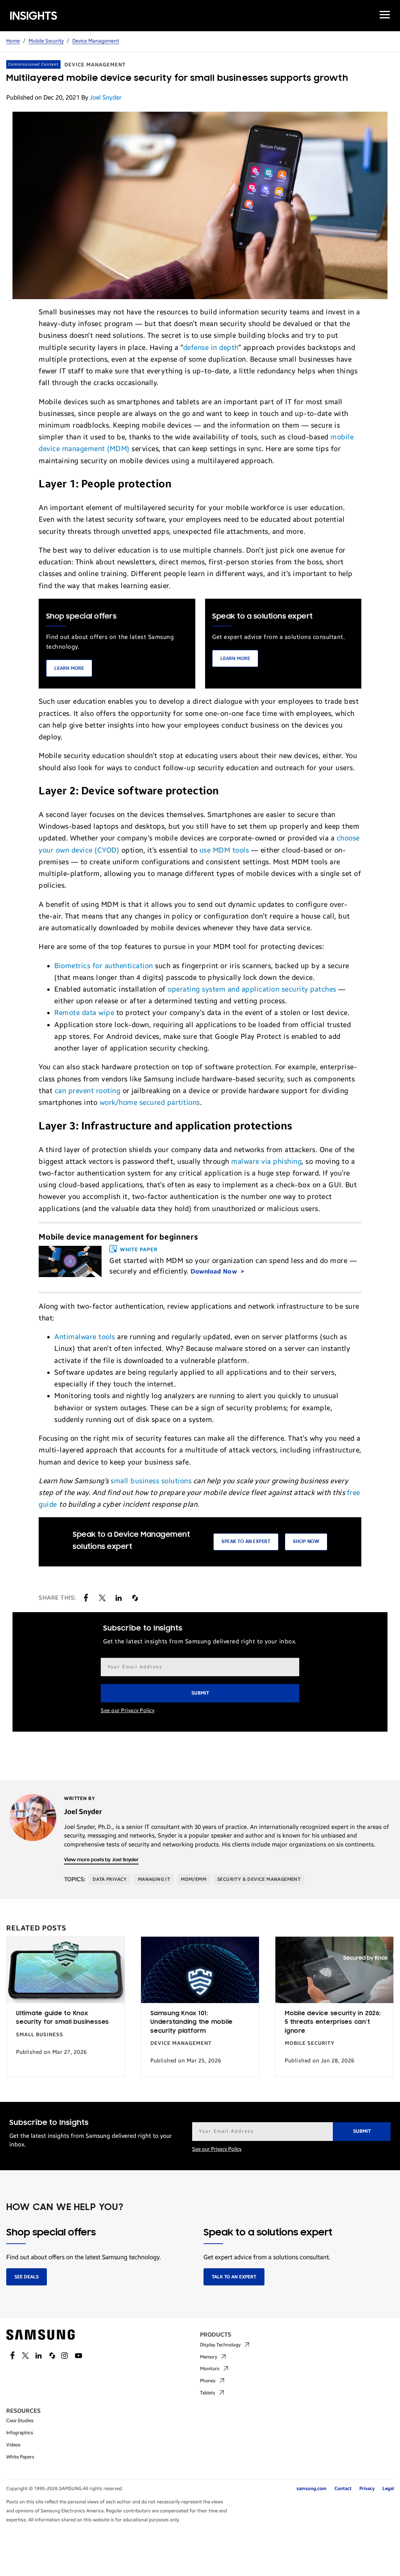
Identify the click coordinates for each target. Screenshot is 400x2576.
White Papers (20, 2457)
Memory (209, 2357)
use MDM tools (224, 850)
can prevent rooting (88, 1091)
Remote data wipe (84, 1013)
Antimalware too (82, 1337)
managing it (154, 1879)
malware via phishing (266, 1161)
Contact (343, 2489)
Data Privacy (110, 1879)
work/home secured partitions (150, 1102)
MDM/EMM (194, 1879)
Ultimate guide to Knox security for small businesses (62, 2018)
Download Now (215, 1271)
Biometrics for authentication (104, 966)
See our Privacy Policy (128, 1711)
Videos (13, 2445)
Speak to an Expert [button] (246, 1542)
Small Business (40, 2035)
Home (13, 41)
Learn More (69, 668)
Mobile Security (46, 41)
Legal (388, 2489)
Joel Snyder (106, 97)
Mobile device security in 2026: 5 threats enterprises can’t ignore (333, 2022)
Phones (208, 2381)
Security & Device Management (259, 1879)
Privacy (367, 2489)
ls (112, 1337)
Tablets (208, 2393)
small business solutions (151, 1481)
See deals (27, 2277)
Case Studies (20, 2421)
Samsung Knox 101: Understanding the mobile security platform (192, 2022)
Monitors (210, 2369)
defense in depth (211, 348)
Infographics (20, 2433)
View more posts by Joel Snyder (101, 1860)
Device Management (96, 41)
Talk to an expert (234, 2277)
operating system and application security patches (252, 989)
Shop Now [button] (306, 1542)
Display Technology (220, 2345)
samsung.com (312, 2489)
